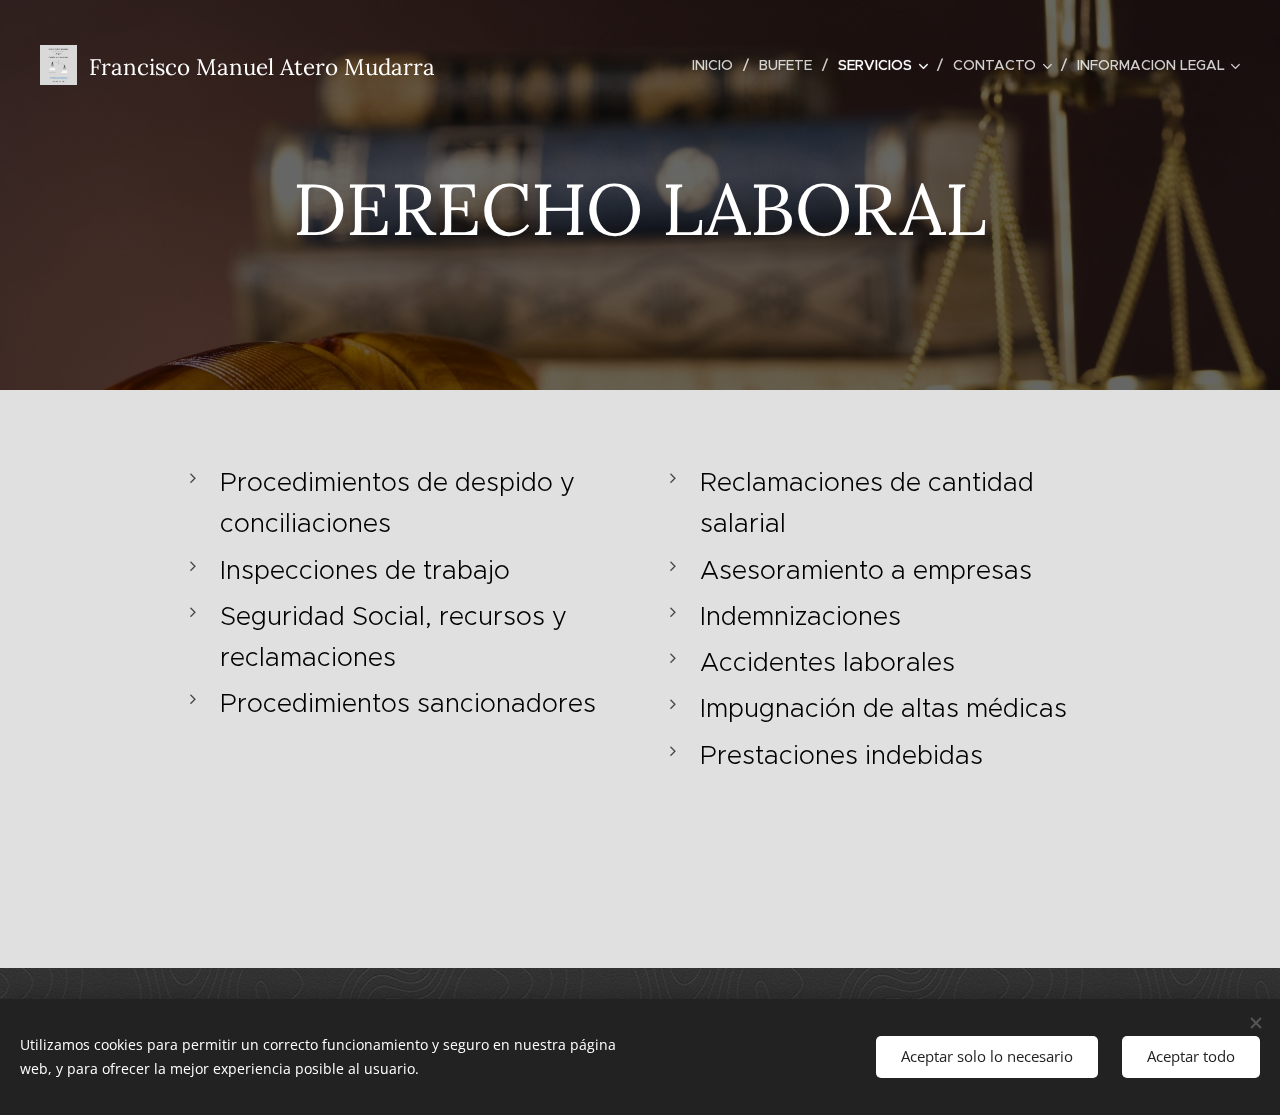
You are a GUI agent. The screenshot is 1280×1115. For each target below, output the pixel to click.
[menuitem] (718, 65)
